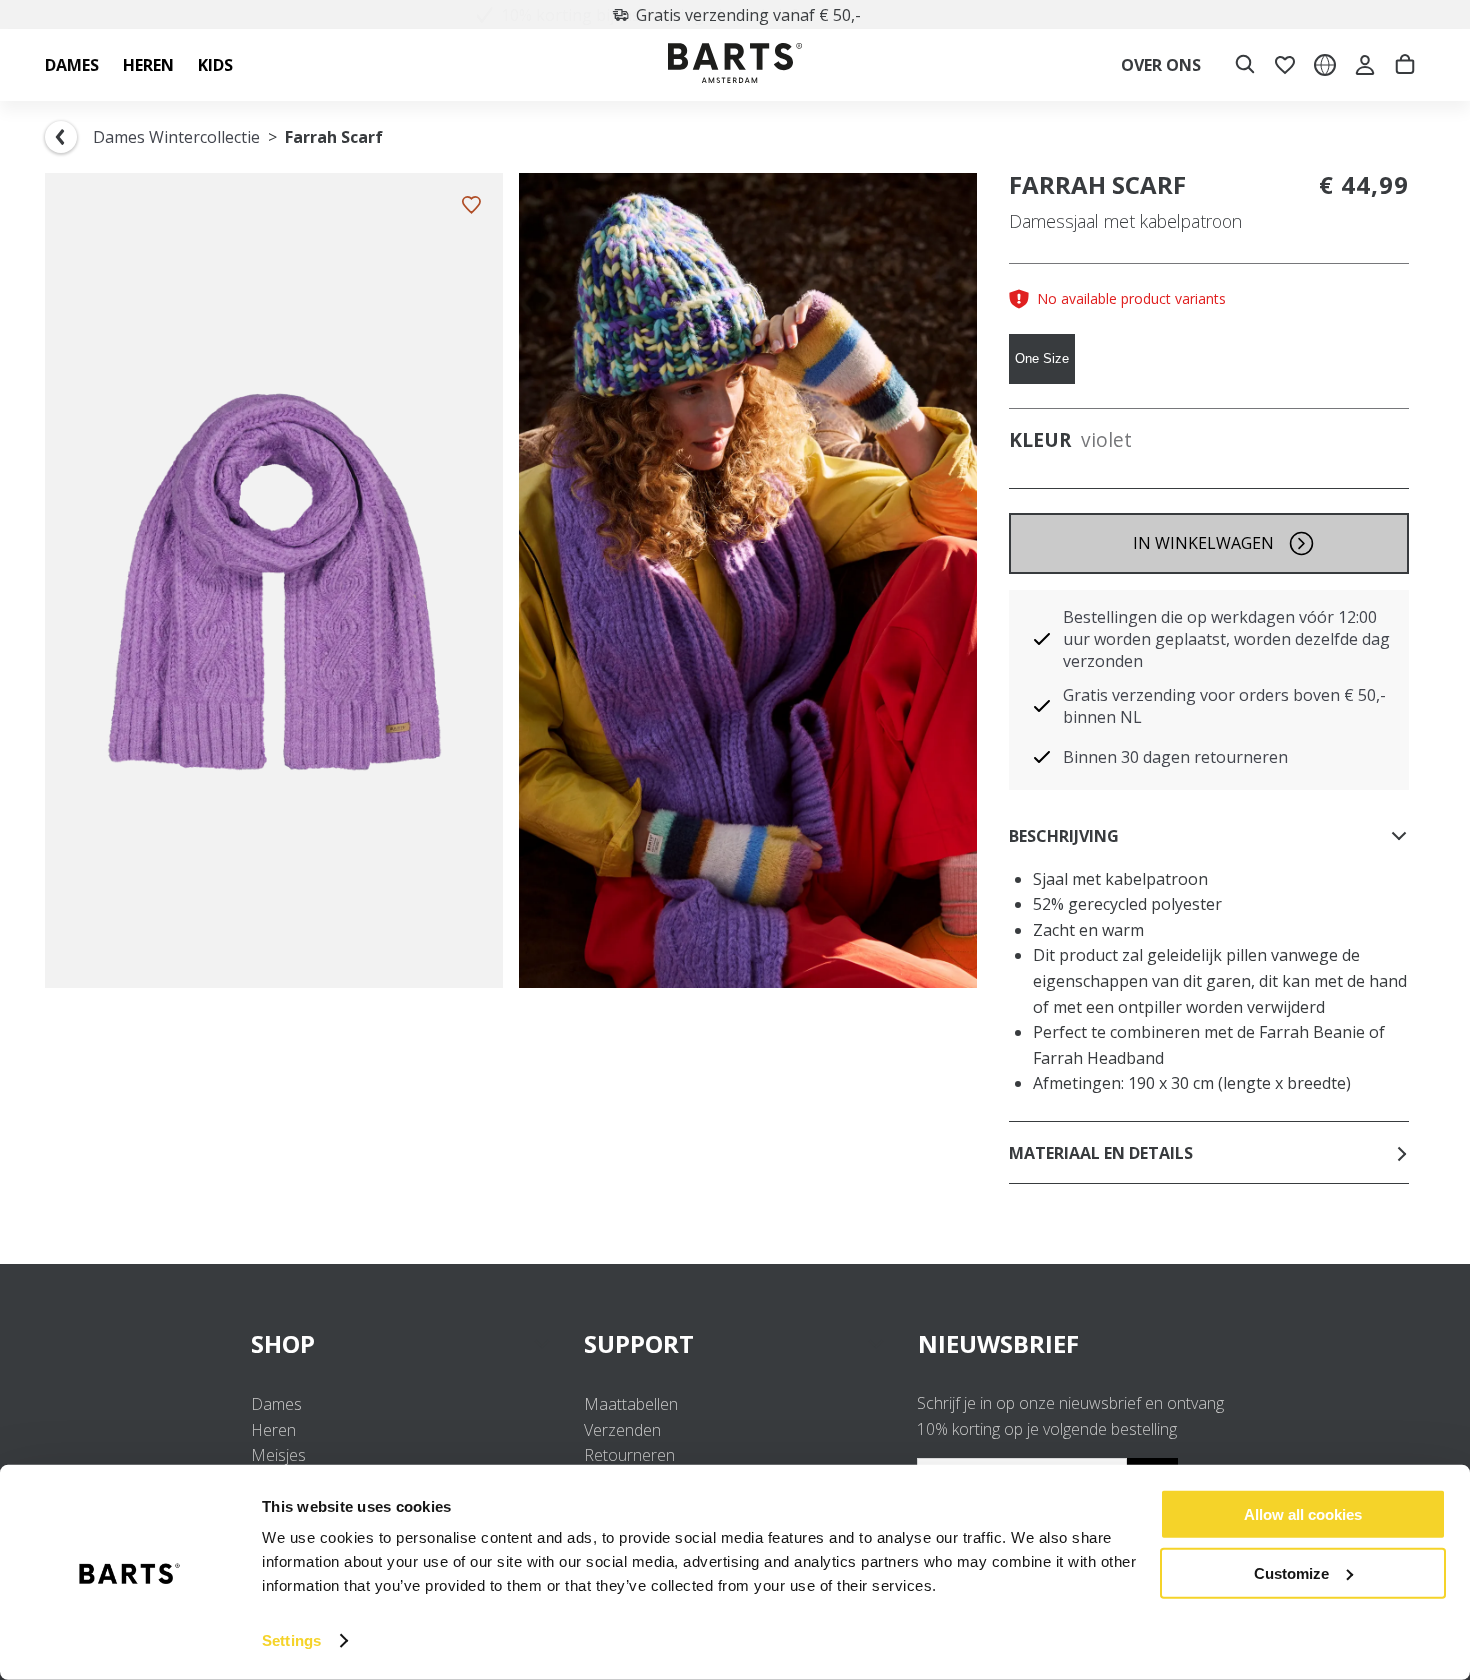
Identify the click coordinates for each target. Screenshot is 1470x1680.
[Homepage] (735, 65)
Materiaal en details (1101, 1153)
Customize (1291, 1572)
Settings (291, 1640)
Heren (273, 1430)
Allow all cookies (1303, 1514)
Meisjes (278, 1455)
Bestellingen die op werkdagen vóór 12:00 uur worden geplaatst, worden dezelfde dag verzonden (1226, 639)
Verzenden (622, 1430)
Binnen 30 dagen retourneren (1175, 757)
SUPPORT (639, 1343)
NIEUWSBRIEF (998, 1343)
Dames (276, 1404)
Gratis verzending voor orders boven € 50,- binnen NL (1224, 706)
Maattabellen (631, 1404)
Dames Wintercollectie (176, 137)
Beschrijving (1064, 836)
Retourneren (629, 1455)
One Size (1042, 358)
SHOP (283, 1343)
